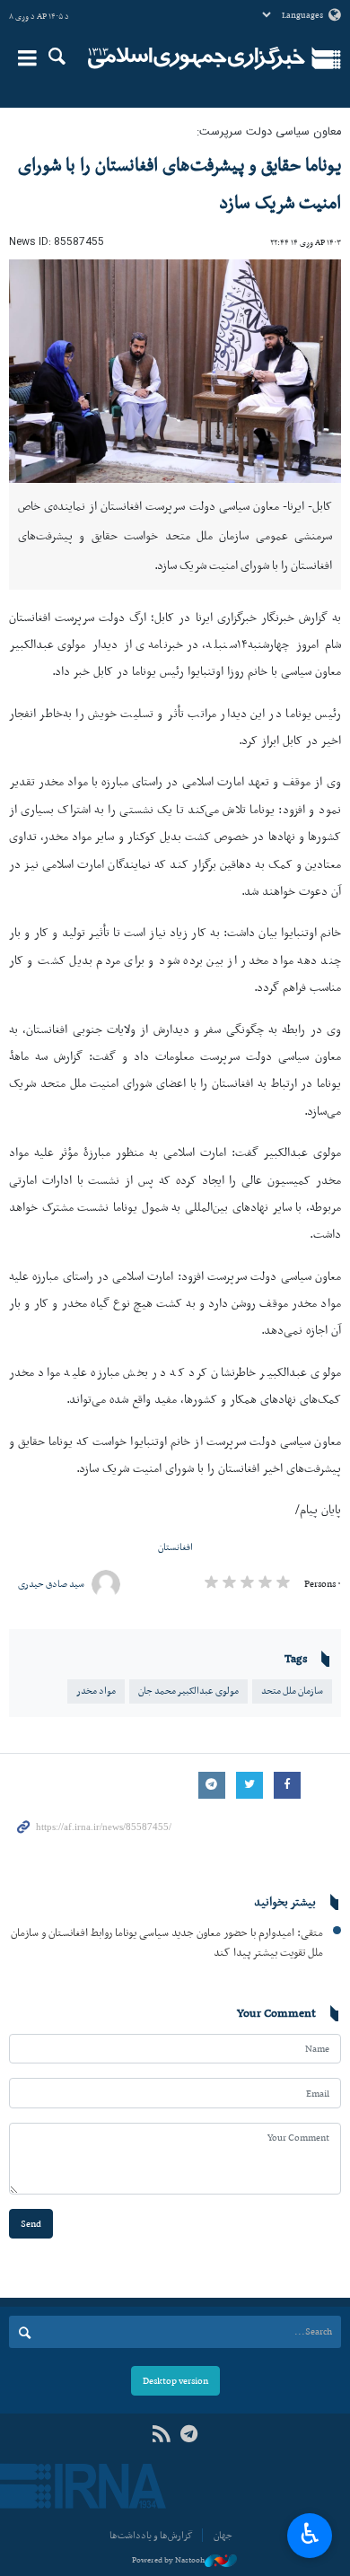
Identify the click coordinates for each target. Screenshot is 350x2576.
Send (31, 2224)
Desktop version (175, 2381)
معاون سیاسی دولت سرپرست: (269, 132)
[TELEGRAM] (189, 2435)
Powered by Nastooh (168, 2560)
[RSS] (161, 2435)
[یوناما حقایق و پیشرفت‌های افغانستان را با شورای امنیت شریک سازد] (175, 371)
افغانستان (175, 1547)
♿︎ (310, 2534)
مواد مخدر (96, 1691)
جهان (223, 2535)
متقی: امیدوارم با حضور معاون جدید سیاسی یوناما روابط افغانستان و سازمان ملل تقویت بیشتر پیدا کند (167, 1942)
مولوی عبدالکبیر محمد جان (188, 1691)
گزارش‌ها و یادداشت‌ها (151, 2535)
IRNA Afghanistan (197, 58)
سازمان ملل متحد (292, 1691)
